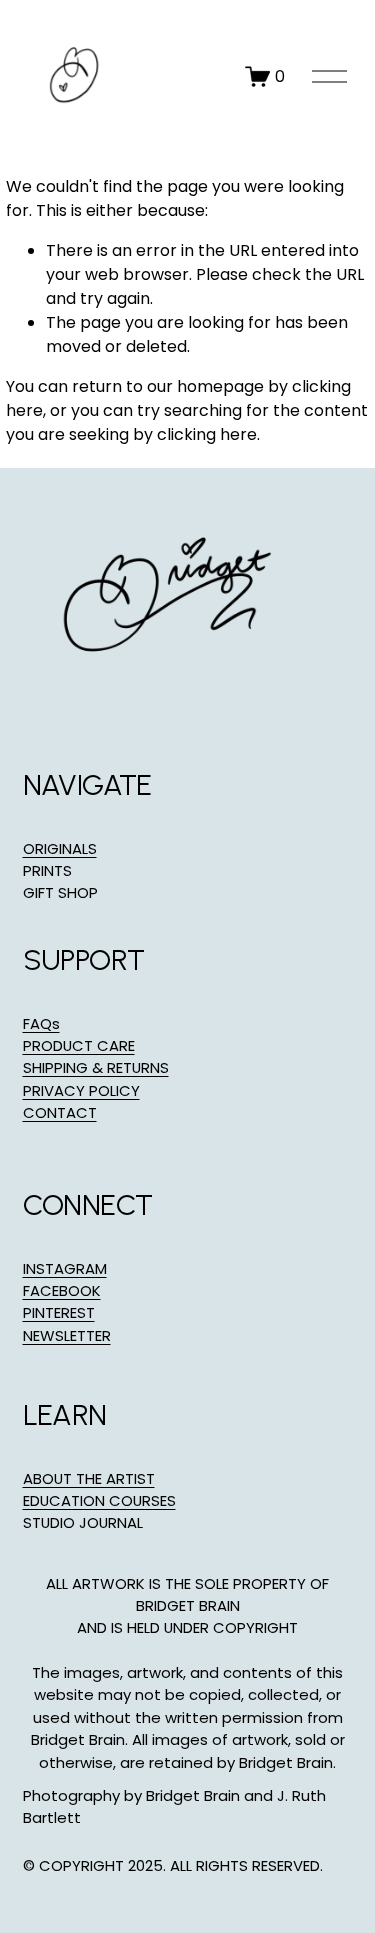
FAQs (41, 1023)
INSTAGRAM (65, 1268)
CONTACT (60, 1112)
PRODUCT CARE (79, 1045)
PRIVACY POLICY (81, 1090)
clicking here (207, 434)
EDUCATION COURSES (99, 1500)
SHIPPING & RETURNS (96, 1067)
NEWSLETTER (67, 1335)
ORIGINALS (60, 848)
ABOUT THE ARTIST (89, 1478)
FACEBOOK (62, 1290)
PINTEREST (59, 1312)
